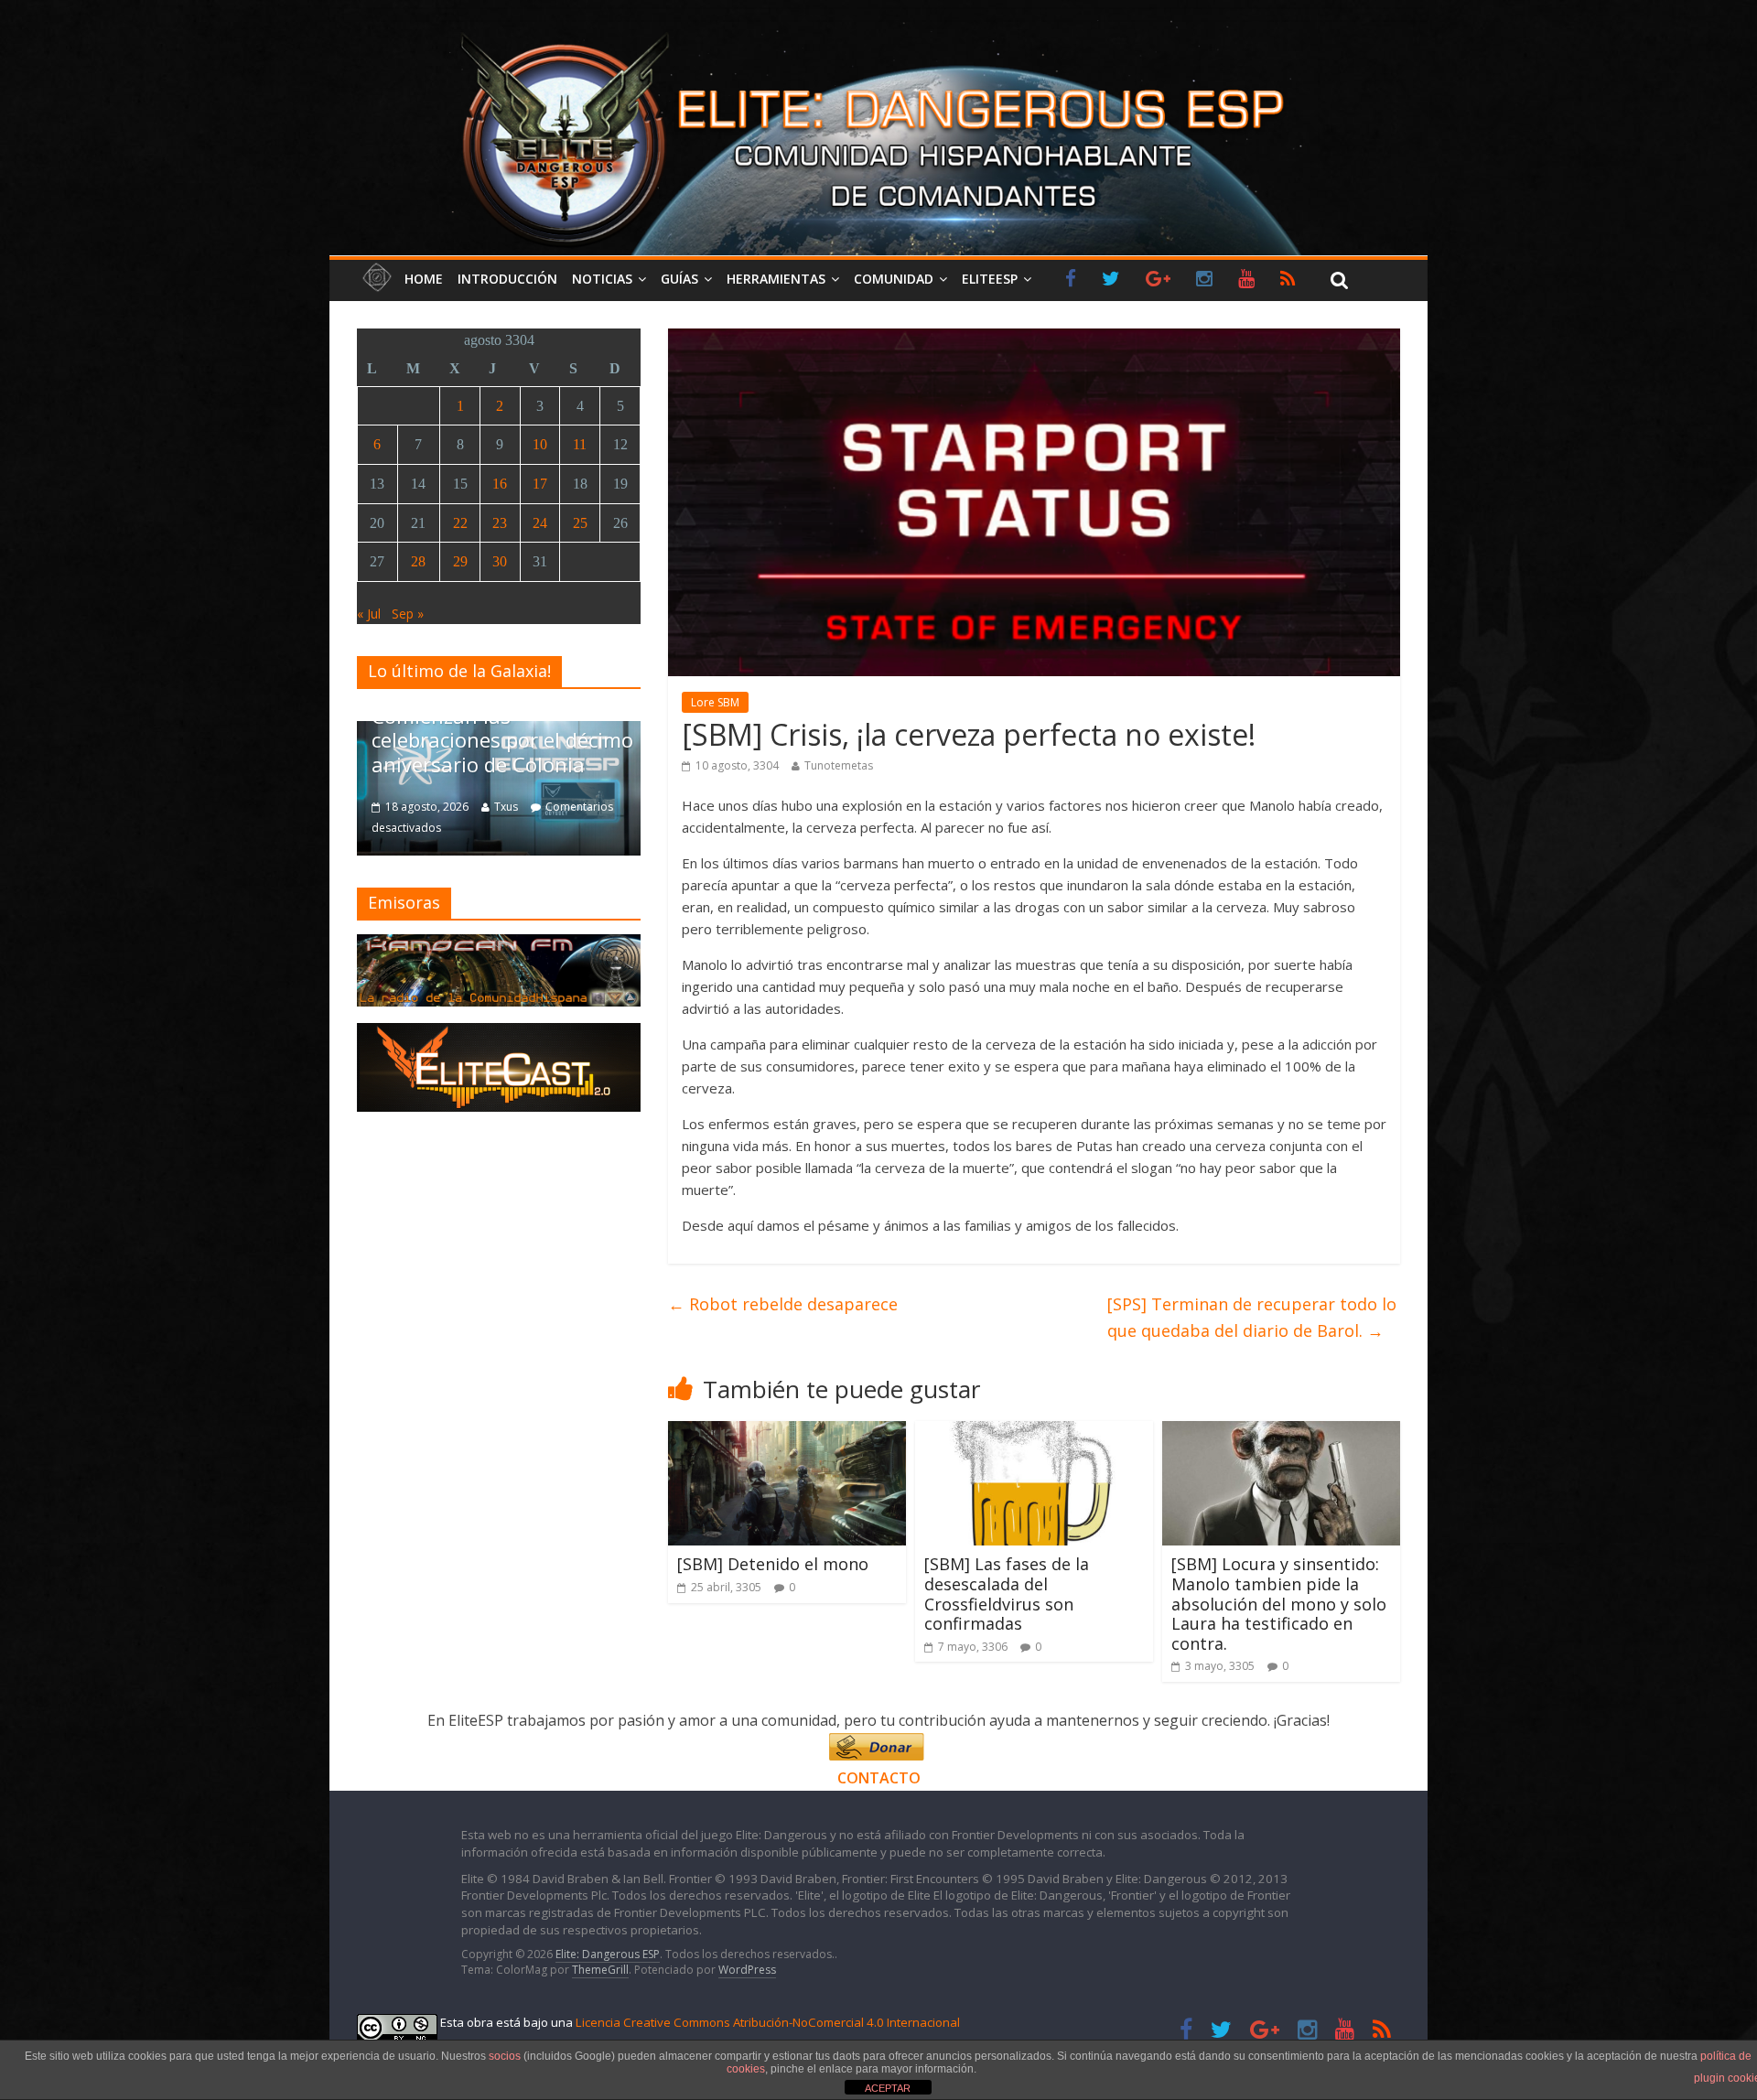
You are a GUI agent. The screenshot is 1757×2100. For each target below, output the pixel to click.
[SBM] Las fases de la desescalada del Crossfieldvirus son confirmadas (1007, 1594)
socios (505, 2056)
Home (424, 279)
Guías (679, 279)
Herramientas (776, 279)
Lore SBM (715, 702)
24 (540, 523)
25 (580, 523)
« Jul (369, 614)
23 (500, 523)
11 (580, 444)
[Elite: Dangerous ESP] (878, 31)
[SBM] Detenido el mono (773, 1564)
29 (460, 561)
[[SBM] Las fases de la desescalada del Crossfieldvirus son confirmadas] (1034, 1432)
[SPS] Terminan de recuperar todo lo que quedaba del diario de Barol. (1252, 1317)
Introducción (507, 279)
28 (418, 561)
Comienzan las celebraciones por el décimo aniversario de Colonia (502, 740)
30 (500, 561)
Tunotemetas (839, 765)
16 (500, 484)
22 (460, 523)
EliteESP (990, 279)
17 (540, 484)
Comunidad (894, 279)
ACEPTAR (888, 2088)
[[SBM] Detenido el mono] (787, 1432)
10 (540, 444)
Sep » (408, 614)
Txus (506, 807)
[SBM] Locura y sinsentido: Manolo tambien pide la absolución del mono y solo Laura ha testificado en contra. (1279, 1603)
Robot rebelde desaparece (783, 1304)
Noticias (602, 279)
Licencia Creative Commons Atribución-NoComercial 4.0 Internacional (768, 2022)
